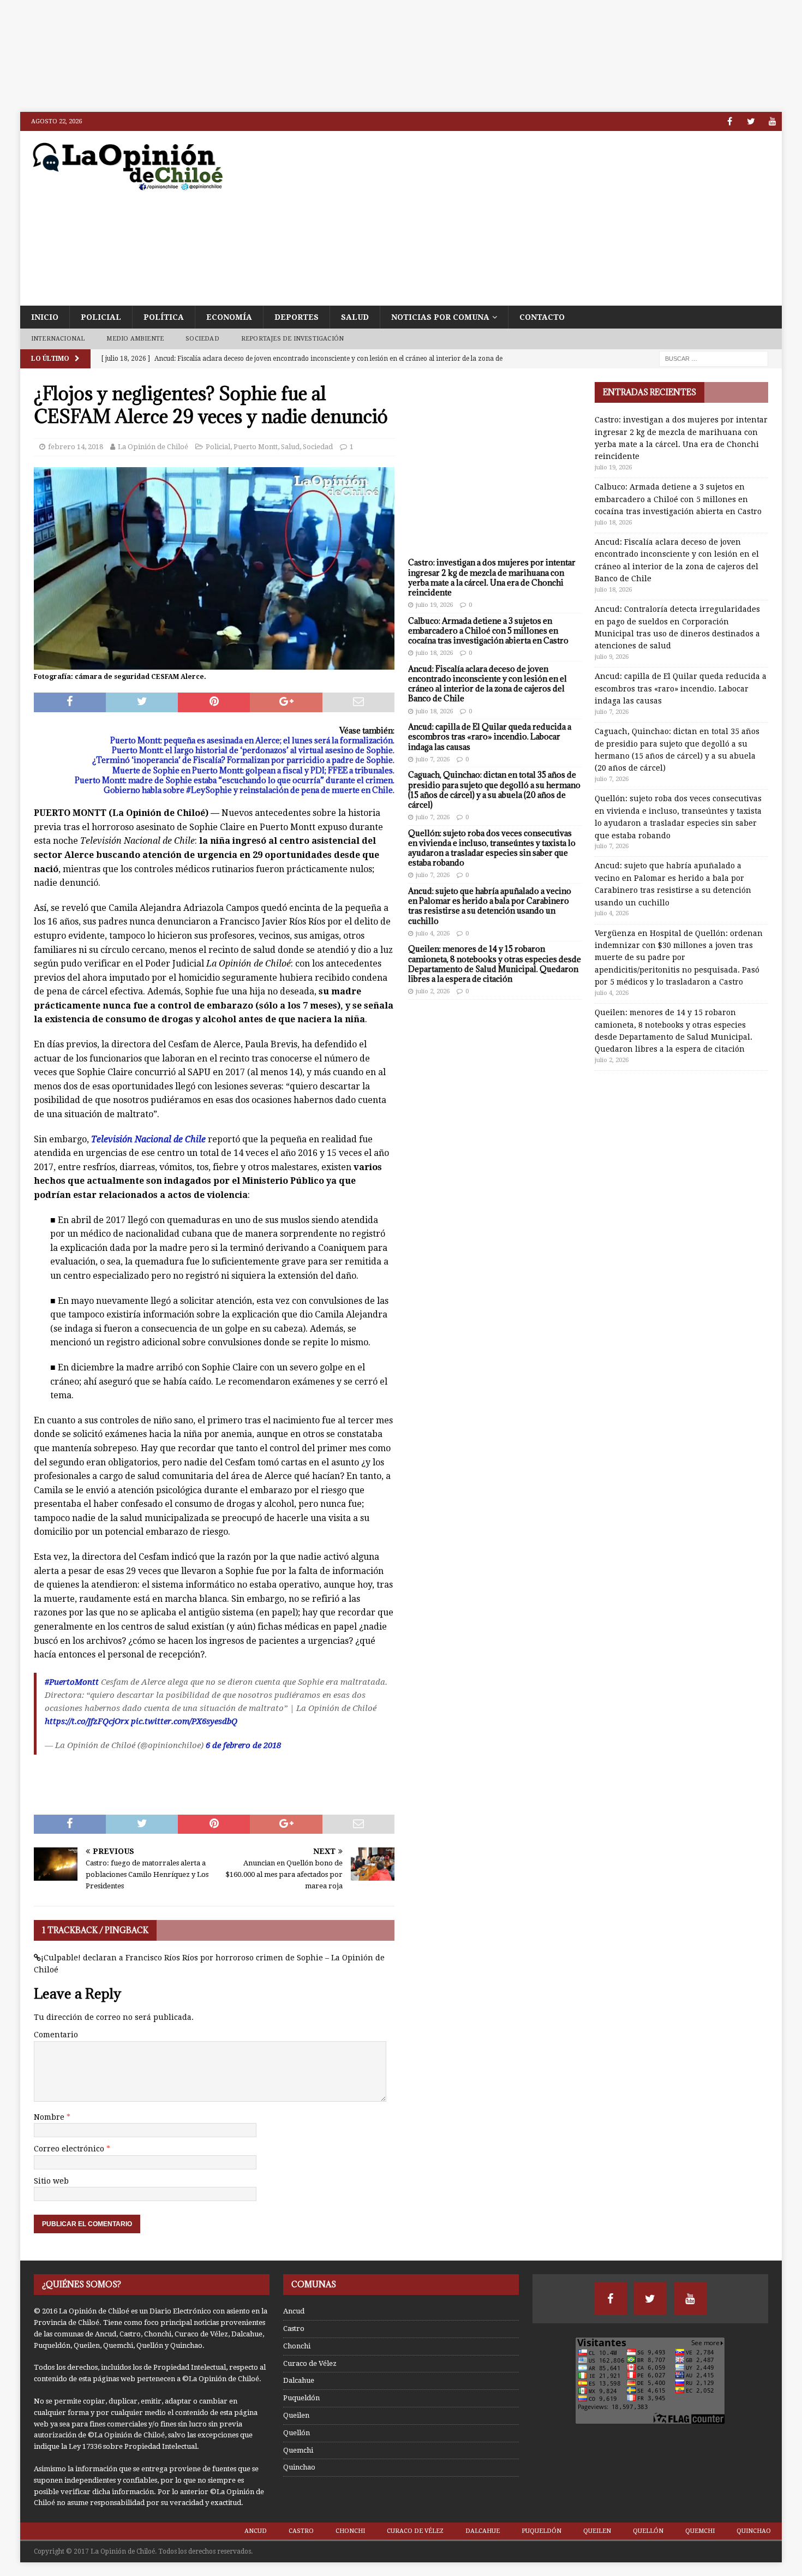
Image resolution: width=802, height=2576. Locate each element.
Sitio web (51, 2181)
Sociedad (202, 339)
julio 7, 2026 (433, 759)
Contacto (542, 317)
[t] (751, 121)
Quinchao (299, 2467)
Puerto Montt (256, 447)
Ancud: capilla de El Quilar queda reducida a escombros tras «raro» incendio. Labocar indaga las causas (490, 737)
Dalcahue (299, 2380)
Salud (355, 317)
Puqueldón (301, 2398)
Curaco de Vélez (310, 2363)
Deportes (297, 317)
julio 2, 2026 (433, 991)
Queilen (296, 2415)
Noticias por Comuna (440, 317)
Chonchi (297, 2346)
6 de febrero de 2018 (243, 1745)
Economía (229, 317)
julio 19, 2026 (434, 605)
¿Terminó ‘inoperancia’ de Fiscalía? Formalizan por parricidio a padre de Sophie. (243, 760)
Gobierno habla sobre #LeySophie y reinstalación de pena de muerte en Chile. (249, 790)
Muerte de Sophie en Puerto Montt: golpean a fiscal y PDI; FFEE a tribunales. (253, 770)
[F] (730, 121)
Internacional (58, 339)
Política (164, 317)
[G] (772, 121)
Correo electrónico (70, 2149)
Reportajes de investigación (292, 339)
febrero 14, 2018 (76, 447)
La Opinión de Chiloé (153, 447)
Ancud (294, 2311)
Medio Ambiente (135, 339)
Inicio (45, 317)
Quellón (297, 2433)
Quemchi (298, 2450)
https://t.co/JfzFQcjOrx (87, 1721)
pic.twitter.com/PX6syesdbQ (184, 1721)
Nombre (50, 2117)
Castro (294, 2328)
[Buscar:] (714, 358)
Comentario (56, 2035)
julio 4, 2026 (433, 934)
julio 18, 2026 (434, 653)
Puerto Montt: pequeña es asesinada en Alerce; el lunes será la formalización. (252, 740)
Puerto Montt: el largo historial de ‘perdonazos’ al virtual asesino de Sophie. (253, 750)
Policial (101, 317)
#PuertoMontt (72, 1682)
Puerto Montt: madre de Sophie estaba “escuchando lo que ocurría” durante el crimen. (235, 780)
